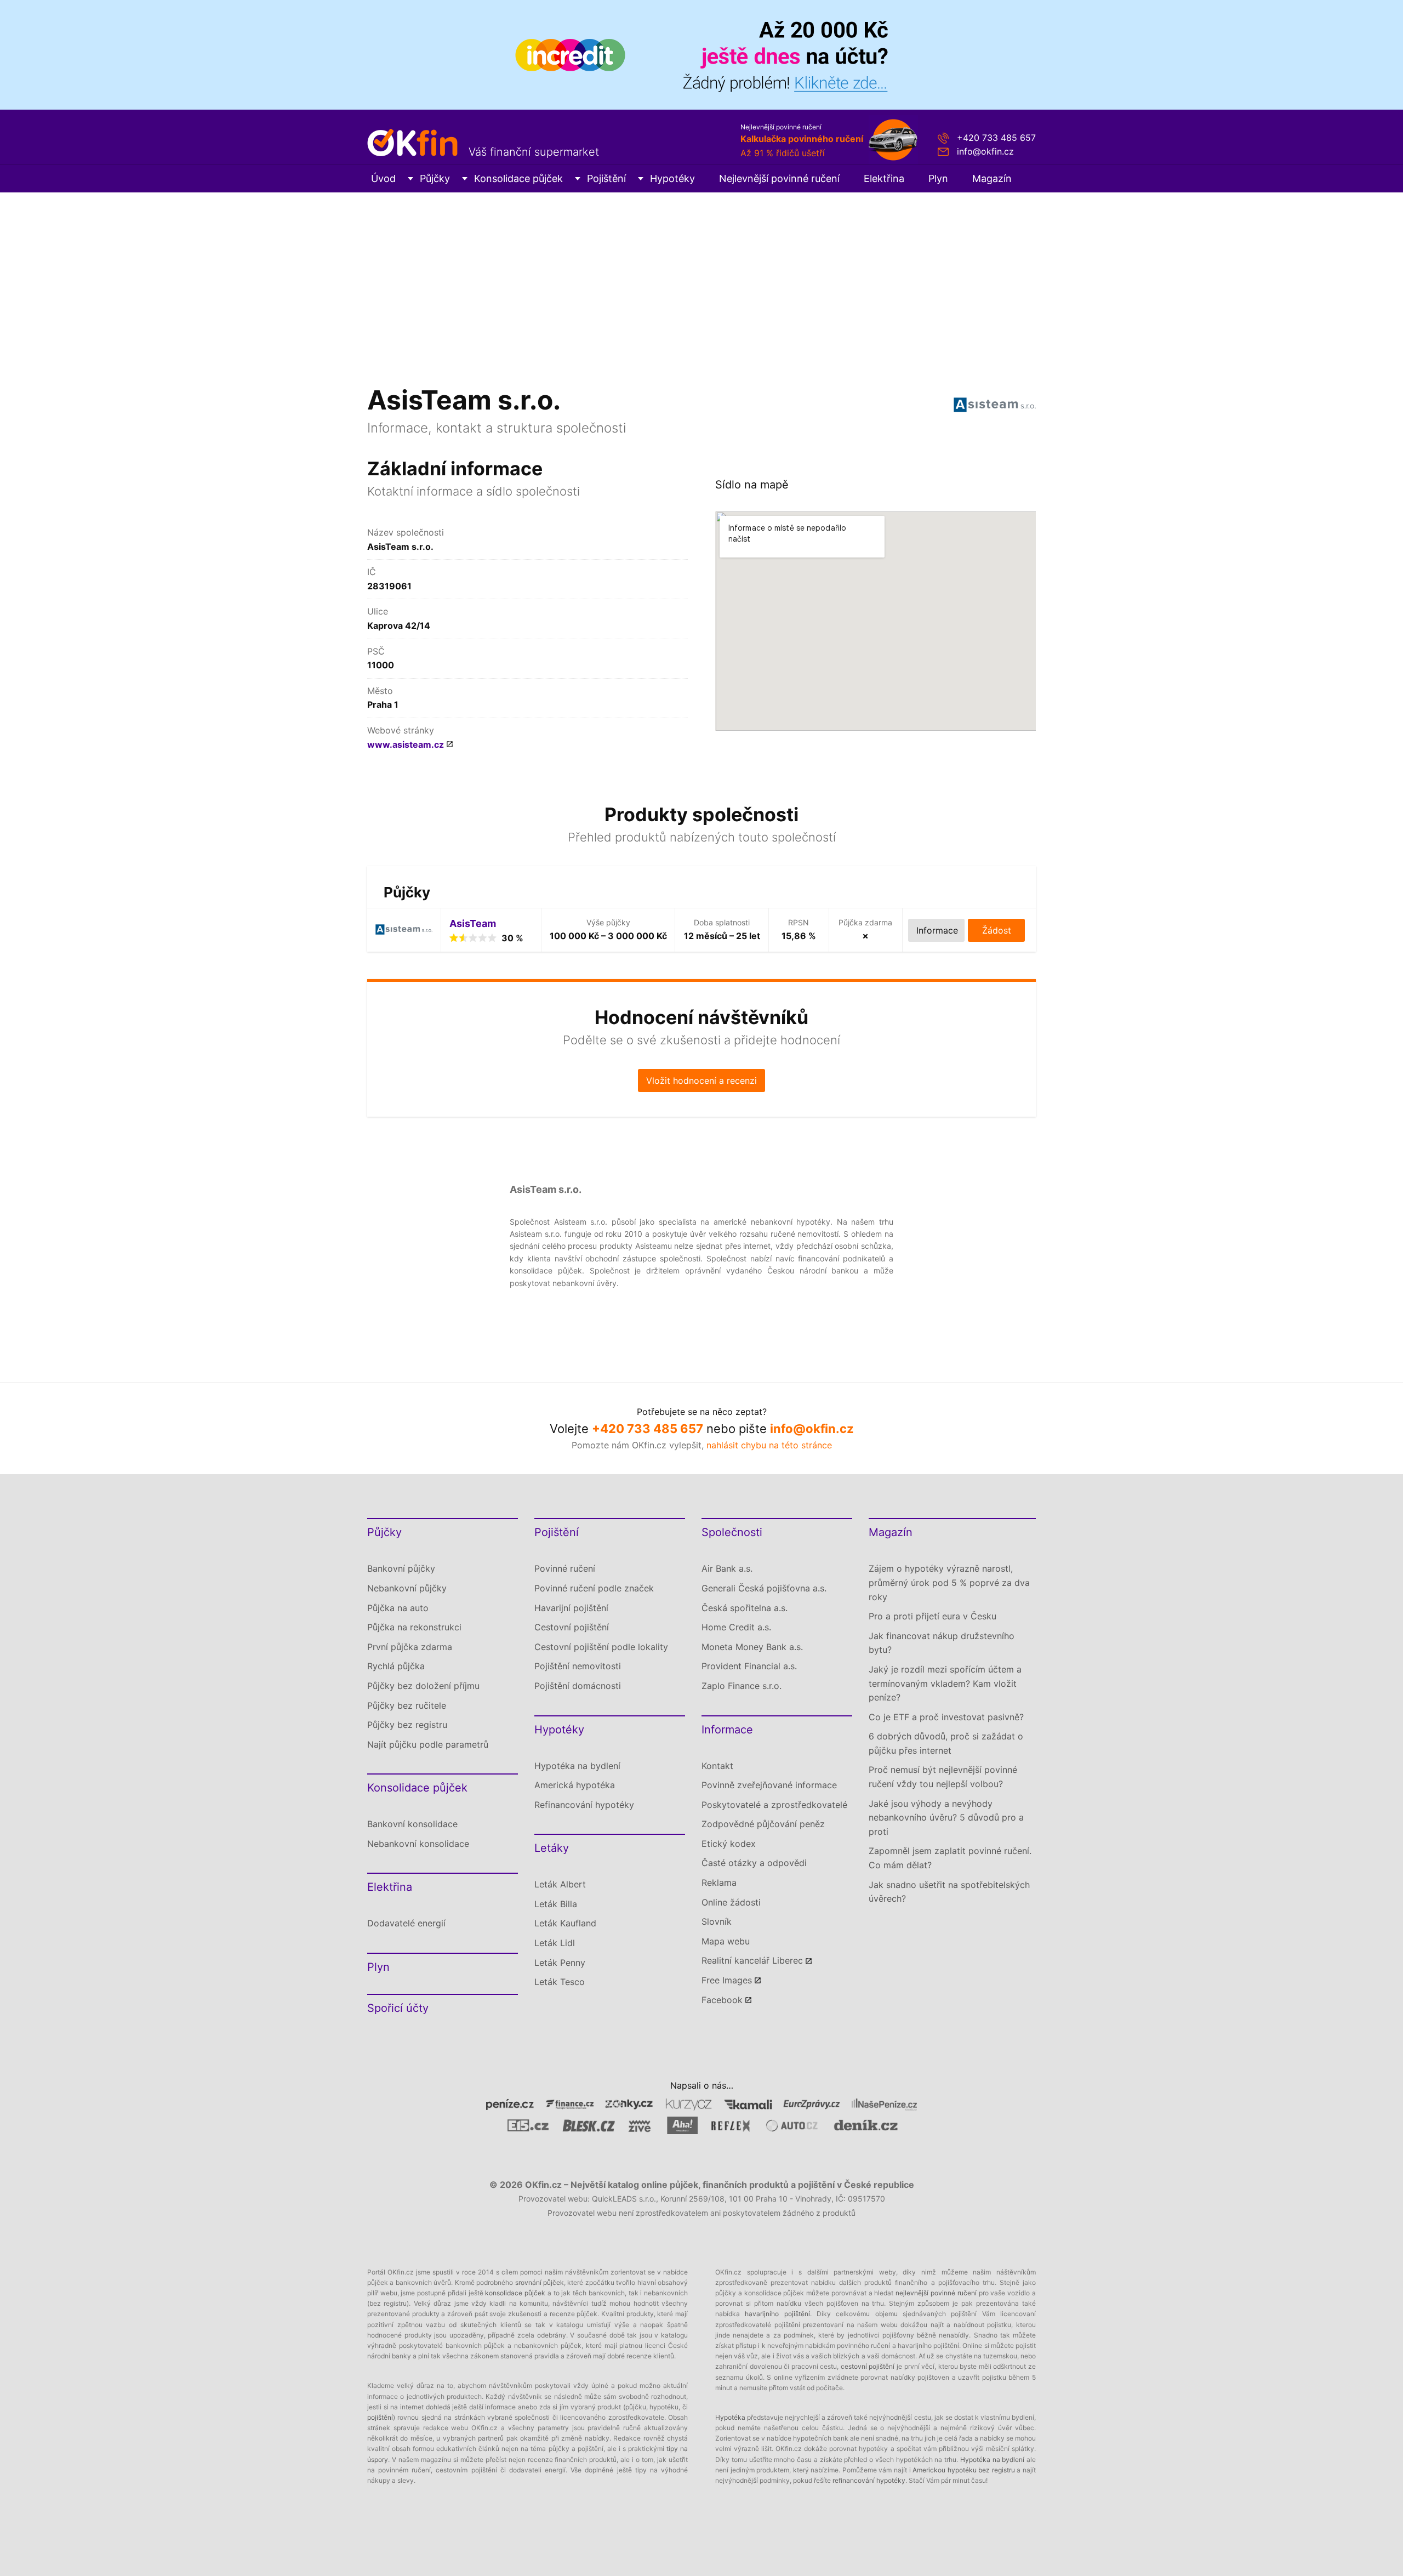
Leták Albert (560, 1884)
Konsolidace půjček (518, 178)
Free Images (727, 1980)
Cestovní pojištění (572, 1627)
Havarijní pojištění (571, 1608)
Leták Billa (556, 1904)
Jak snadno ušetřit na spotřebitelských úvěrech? (949, 1892)
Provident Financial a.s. (749, 1666)
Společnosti (732, 1532)
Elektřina (884, 178)
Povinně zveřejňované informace (769, 1785)
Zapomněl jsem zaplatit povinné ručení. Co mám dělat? (950, 1858)
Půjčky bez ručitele (407, 1705)
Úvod (383, 178)
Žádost (997, 930)
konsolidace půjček (515, 2293)
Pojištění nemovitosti (578, 1666)
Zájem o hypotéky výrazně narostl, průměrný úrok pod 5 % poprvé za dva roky (949, 1582)
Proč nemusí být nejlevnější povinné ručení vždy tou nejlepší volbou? (943, 1777)
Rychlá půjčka (396, 1666)
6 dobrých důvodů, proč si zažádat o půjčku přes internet (946, 1743)
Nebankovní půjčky (407, 1588)
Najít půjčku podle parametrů (428, 1744)
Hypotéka (730, 2417)
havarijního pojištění (777, 2314)
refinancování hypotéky (869, 2480)
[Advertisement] (701, 275)
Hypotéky (672, 178)
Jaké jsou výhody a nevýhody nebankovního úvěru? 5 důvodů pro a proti (946, 1818)
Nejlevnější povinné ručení (779, 178)
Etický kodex (729, 1844)
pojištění (380, 2417)
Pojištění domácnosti (578, 1686)
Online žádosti (731, 1902)
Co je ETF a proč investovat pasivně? (946, 1717)
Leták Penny (560, 1963)
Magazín (992, 178)
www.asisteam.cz (406, 744)
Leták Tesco (560, 1982)
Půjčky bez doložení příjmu (423, 1686)
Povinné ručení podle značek (594, 1588)
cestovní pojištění (868, 2366)
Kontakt (717, 1766)
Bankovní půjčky (401, 1568)
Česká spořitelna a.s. (745, 1608)
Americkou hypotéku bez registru (964, 2470)
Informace (727, 1730)
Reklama (719, 1883)
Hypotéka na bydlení (577, 1766)
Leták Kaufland (565, 1923)
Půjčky (435, 178)
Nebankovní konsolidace (418, 1844)
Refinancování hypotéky (584, 1805)
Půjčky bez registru (407, 1725)
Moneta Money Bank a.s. (752, 1647)
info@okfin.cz (985, 151)
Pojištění (606, 178)
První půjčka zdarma (410, 1647)
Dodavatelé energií (406, 1923)
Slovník (717, 1921)
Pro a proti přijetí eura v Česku (933, 1616)
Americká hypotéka (575, 1785)
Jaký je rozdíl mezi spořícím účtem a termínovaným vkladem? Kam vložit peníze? (945, 1683)
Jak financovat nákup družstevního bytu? (942, 1643)
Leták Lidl (555, 1943)
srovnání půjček (540, 2282)
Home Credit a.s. (736, 1627)
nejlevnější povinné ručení (936, 2293)
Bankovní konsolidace (412, 1824)
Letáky (552, 1848)
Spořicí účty (398, 2008)
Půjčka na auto (398, 1608)
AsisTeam (473, 923)
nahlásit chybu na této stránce (769, 1445)
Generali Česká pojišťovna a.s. (764, 1588)
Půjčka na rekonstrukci (414, 1627)
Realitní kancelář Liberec (752, 1960)
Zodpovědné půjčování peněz (763, 1824)
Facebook (722, 2000)
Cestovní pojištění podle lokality (601, 1647)
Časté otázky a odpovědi (754, 1863)
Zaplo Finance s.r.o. (742, 1686)
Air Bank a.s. (727, 1568)
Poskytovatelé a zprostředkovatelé (774, 1805)
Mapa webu (726, 1941)
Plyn (938, 178)
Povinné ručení (565, 1568)
